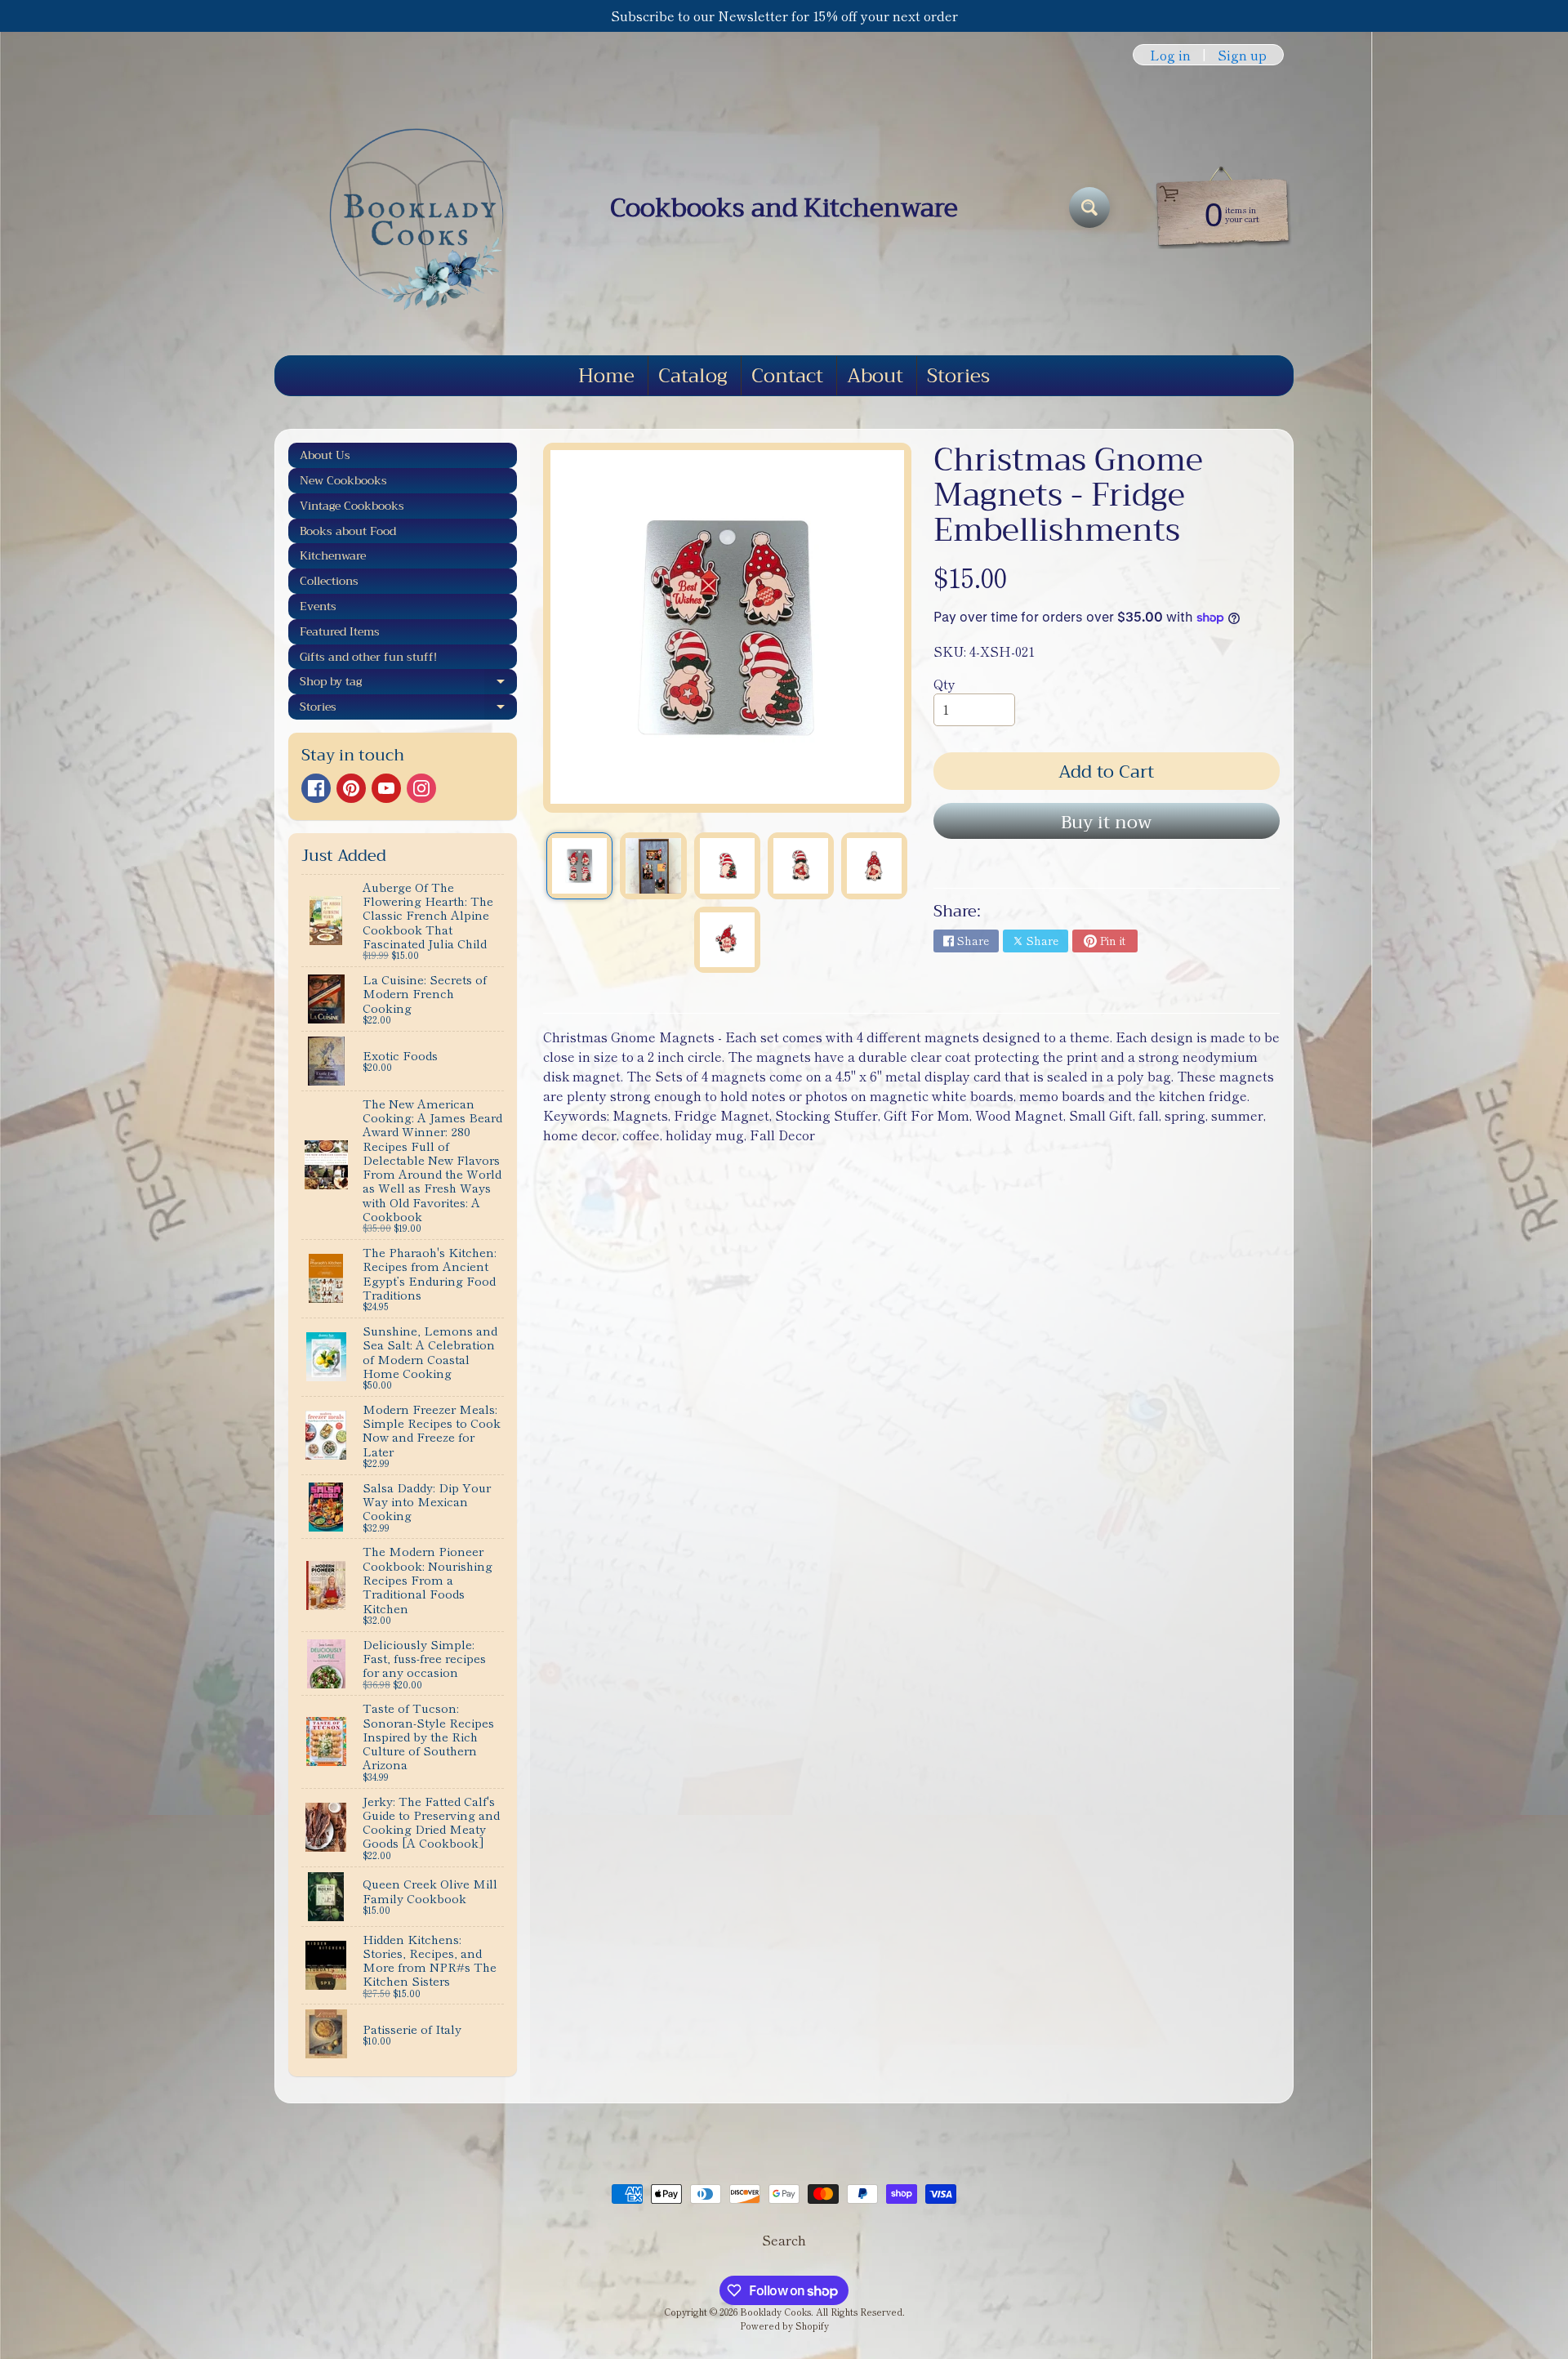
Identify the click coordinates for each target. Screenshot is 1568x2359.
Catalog (693, 376)
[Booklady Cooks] (409, 207)
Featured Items (340, 631)
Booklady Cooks (775, 2312)
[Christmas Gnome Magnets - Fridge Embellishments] (579, 865)
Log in (1170, 55)
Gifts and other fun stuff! (368, 657)
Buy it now (1106, 823)
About (875, 376)
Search (784, 2240)
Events (318, 606)
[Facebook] (316, 788)
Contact (787, 376)
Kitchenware (333, 555)
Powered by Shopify (784, 2326)
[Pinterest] (351, 788)
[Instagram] (421, 788)
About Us (325, 455)
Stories (958, 376)
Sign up (1242, 55)
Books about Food (348, 531)
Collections (329, 581)
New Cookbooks (343, 480)
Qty (944, 684)
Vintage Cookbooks (352, 506)
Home (606, 376)
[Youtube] (386, 788)
